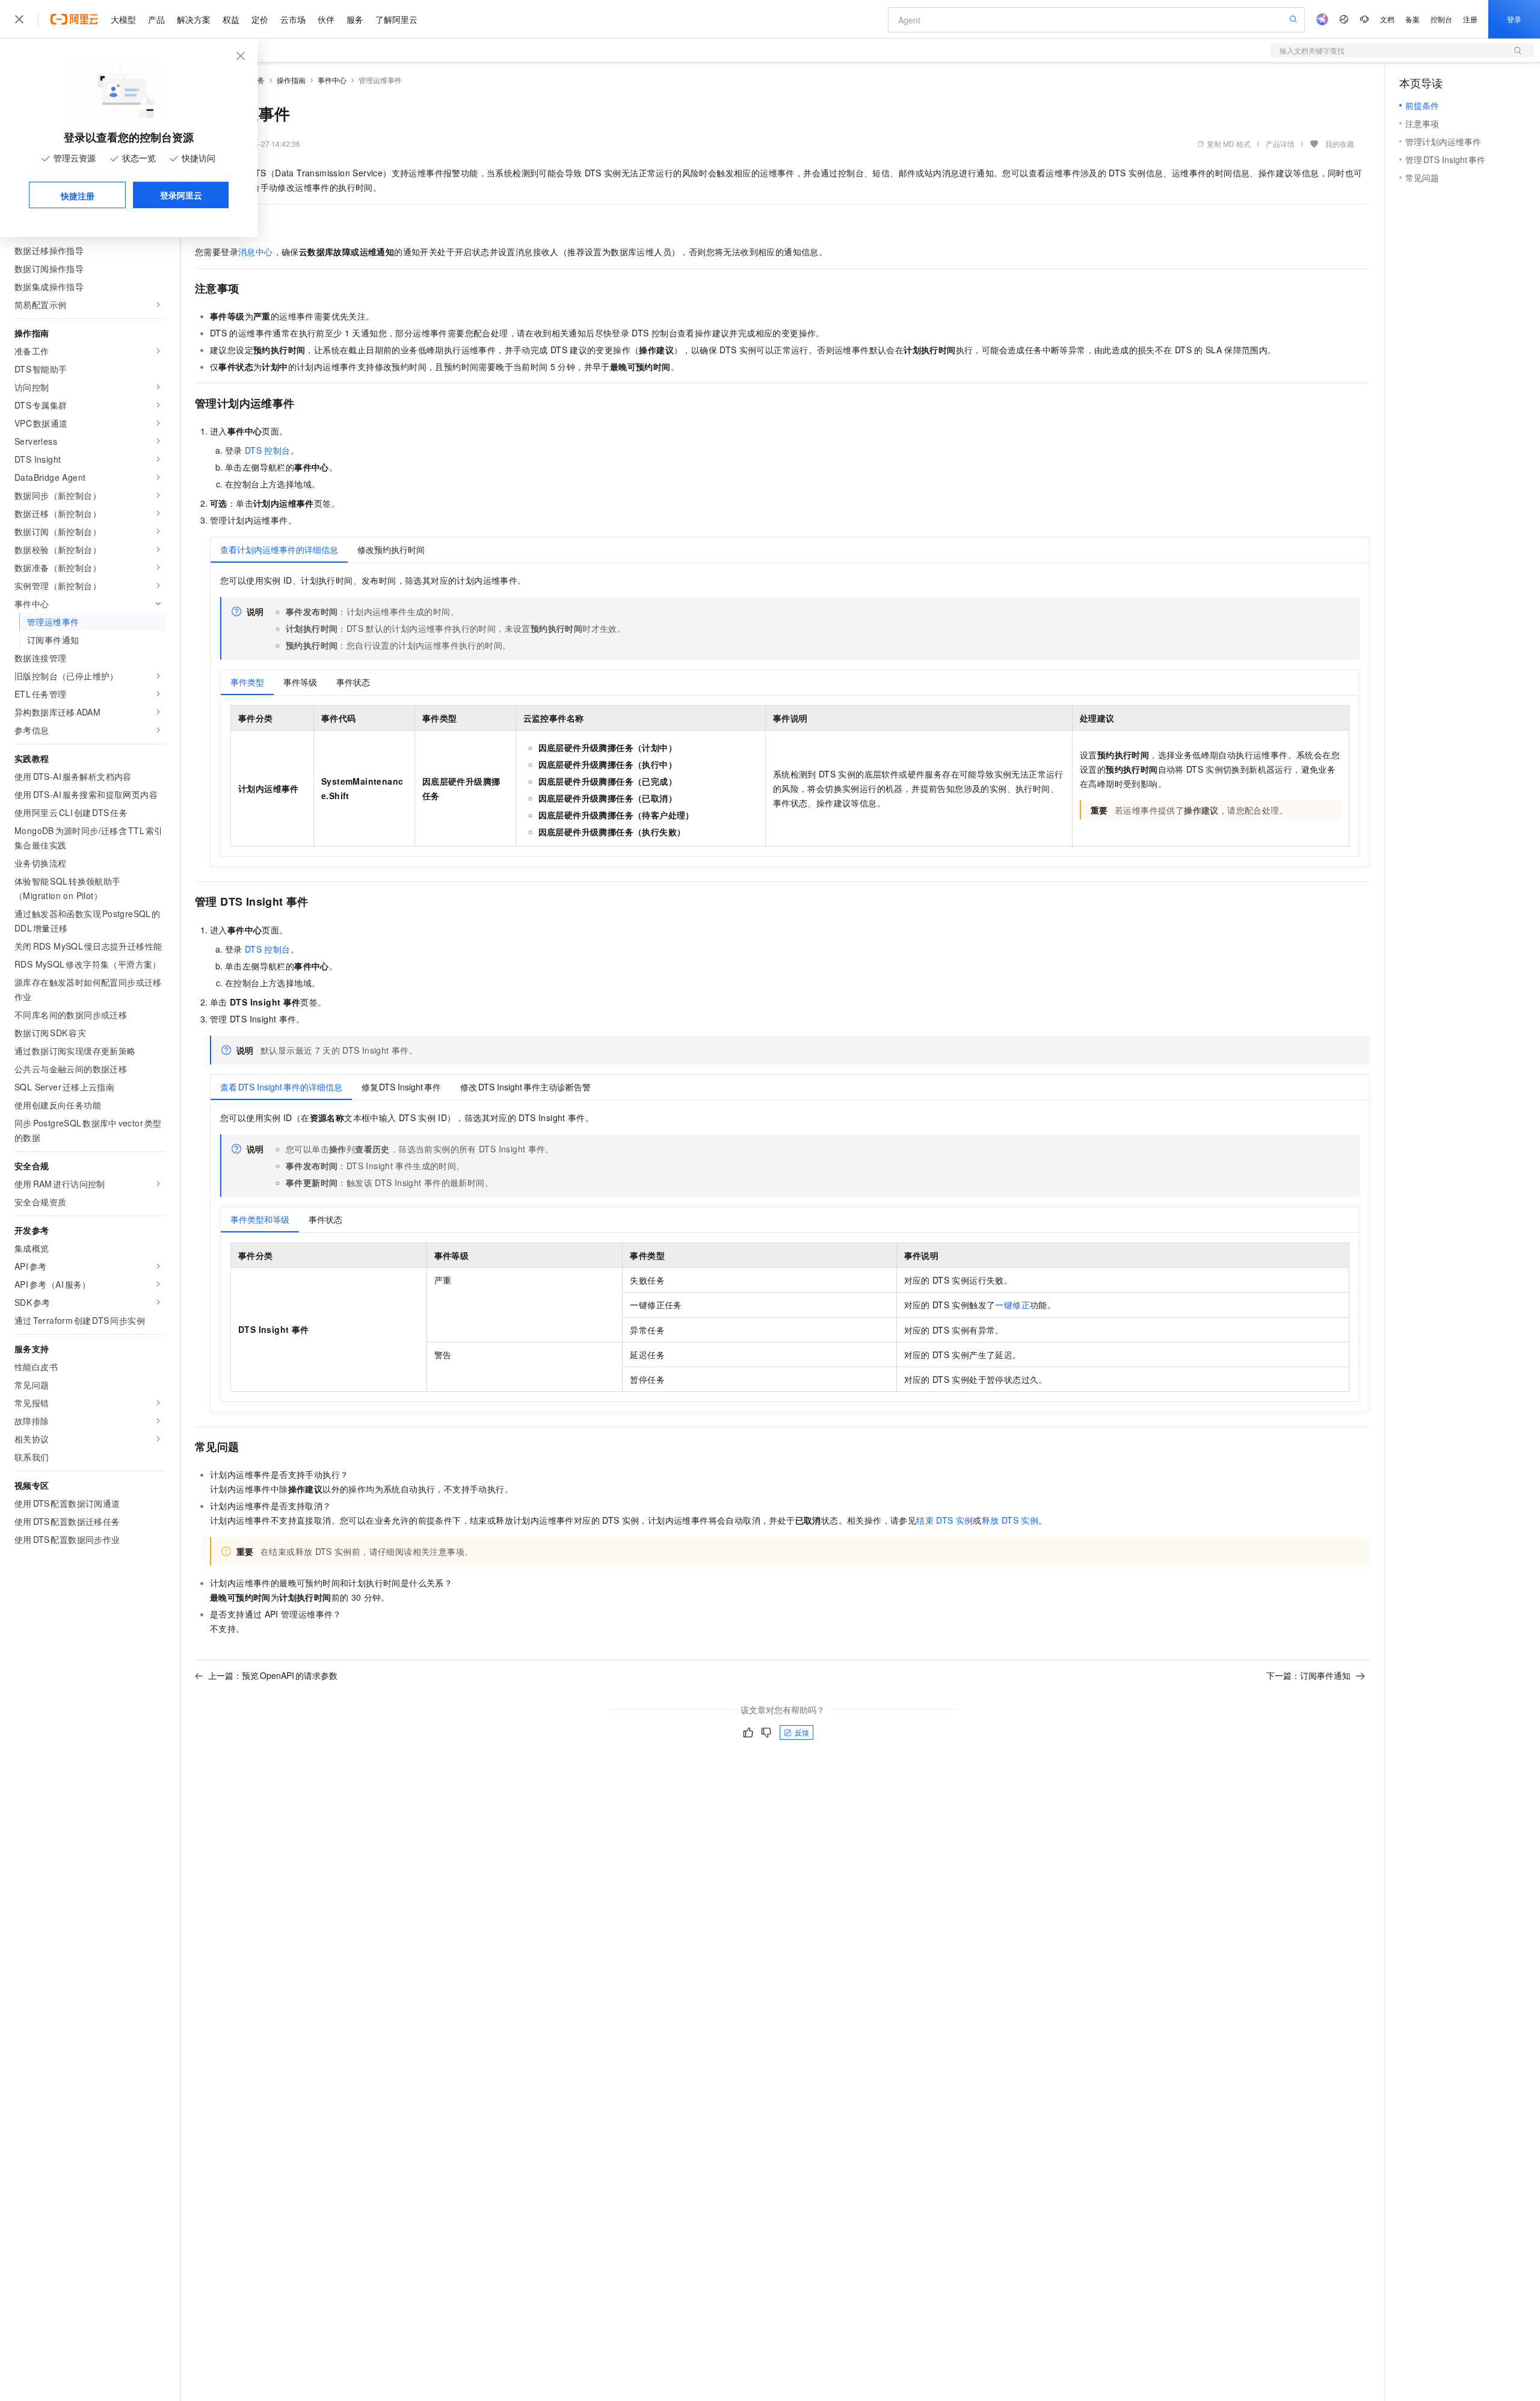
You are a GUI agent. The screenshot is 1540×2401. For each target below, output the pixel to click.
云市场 (293, 19)
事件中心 (332, 80)
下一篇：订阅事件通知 (1308, 1675)
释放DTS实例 (1010, 1520)
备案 (1412, 19)
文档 (1387, 19)
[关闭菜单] (19, 19)
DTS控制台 (268, 450)
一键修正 (1012, 1305)
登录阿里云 (181, 195)
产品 (156, 19)
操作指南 (291, 80)
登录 (1514, 19)
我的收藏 (1340, 144)
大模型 (123, 19)
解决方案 (194, 19)
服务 (355, 19)
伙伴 (326, 19)
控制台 (1441, 19)
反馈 (802, 1732)
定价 (260, 19)
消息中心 (256, 252)
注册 (1470, 19)
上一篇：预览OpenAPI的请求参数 (273, 1675)
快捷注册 (78, 196)
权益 (231, 19)
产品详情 (1280, 144)
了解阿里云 (396, 19)
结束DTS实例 (944, 1520)
